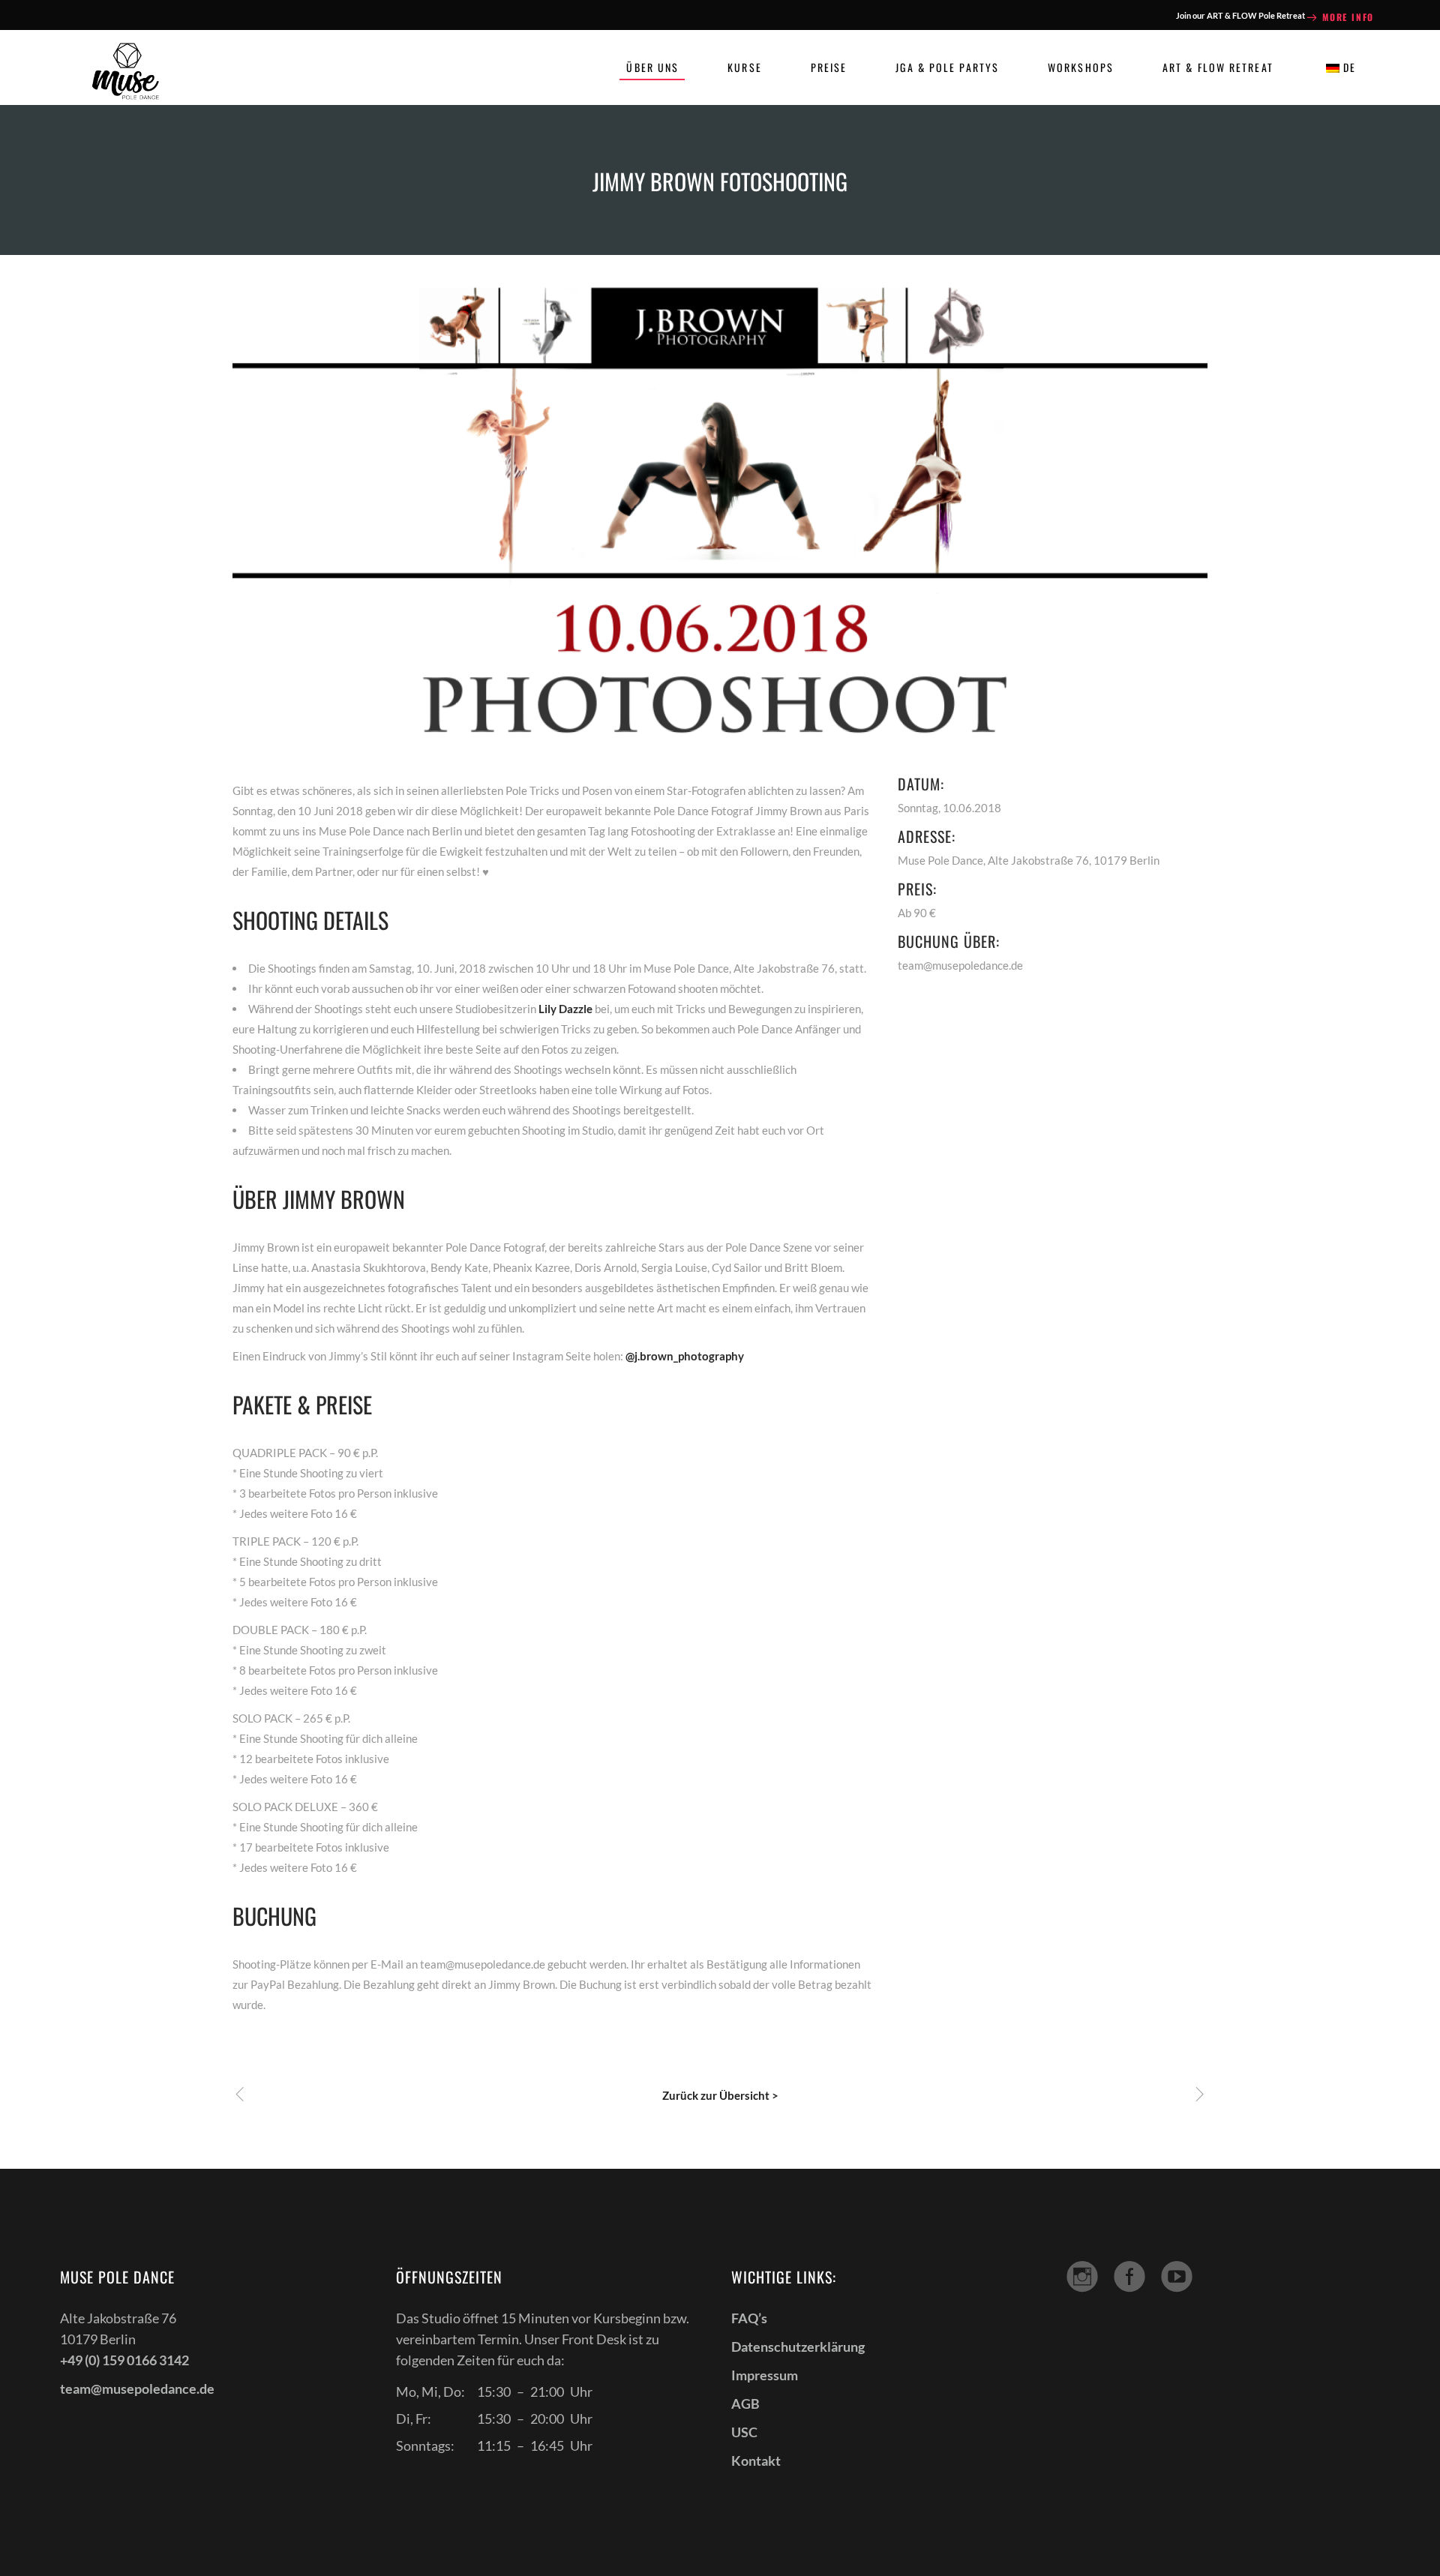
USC (744, 2432)
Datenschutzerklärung (798, 2347)
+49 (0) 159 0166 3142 (124, 2360)
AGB (745, 2404)
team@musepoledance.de (137, 2389)
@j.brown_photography (685, 1356)
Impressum (765, 2375)
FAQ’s (749, 2318)
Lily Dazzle (565, 1009)
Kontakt (756, 2461)
